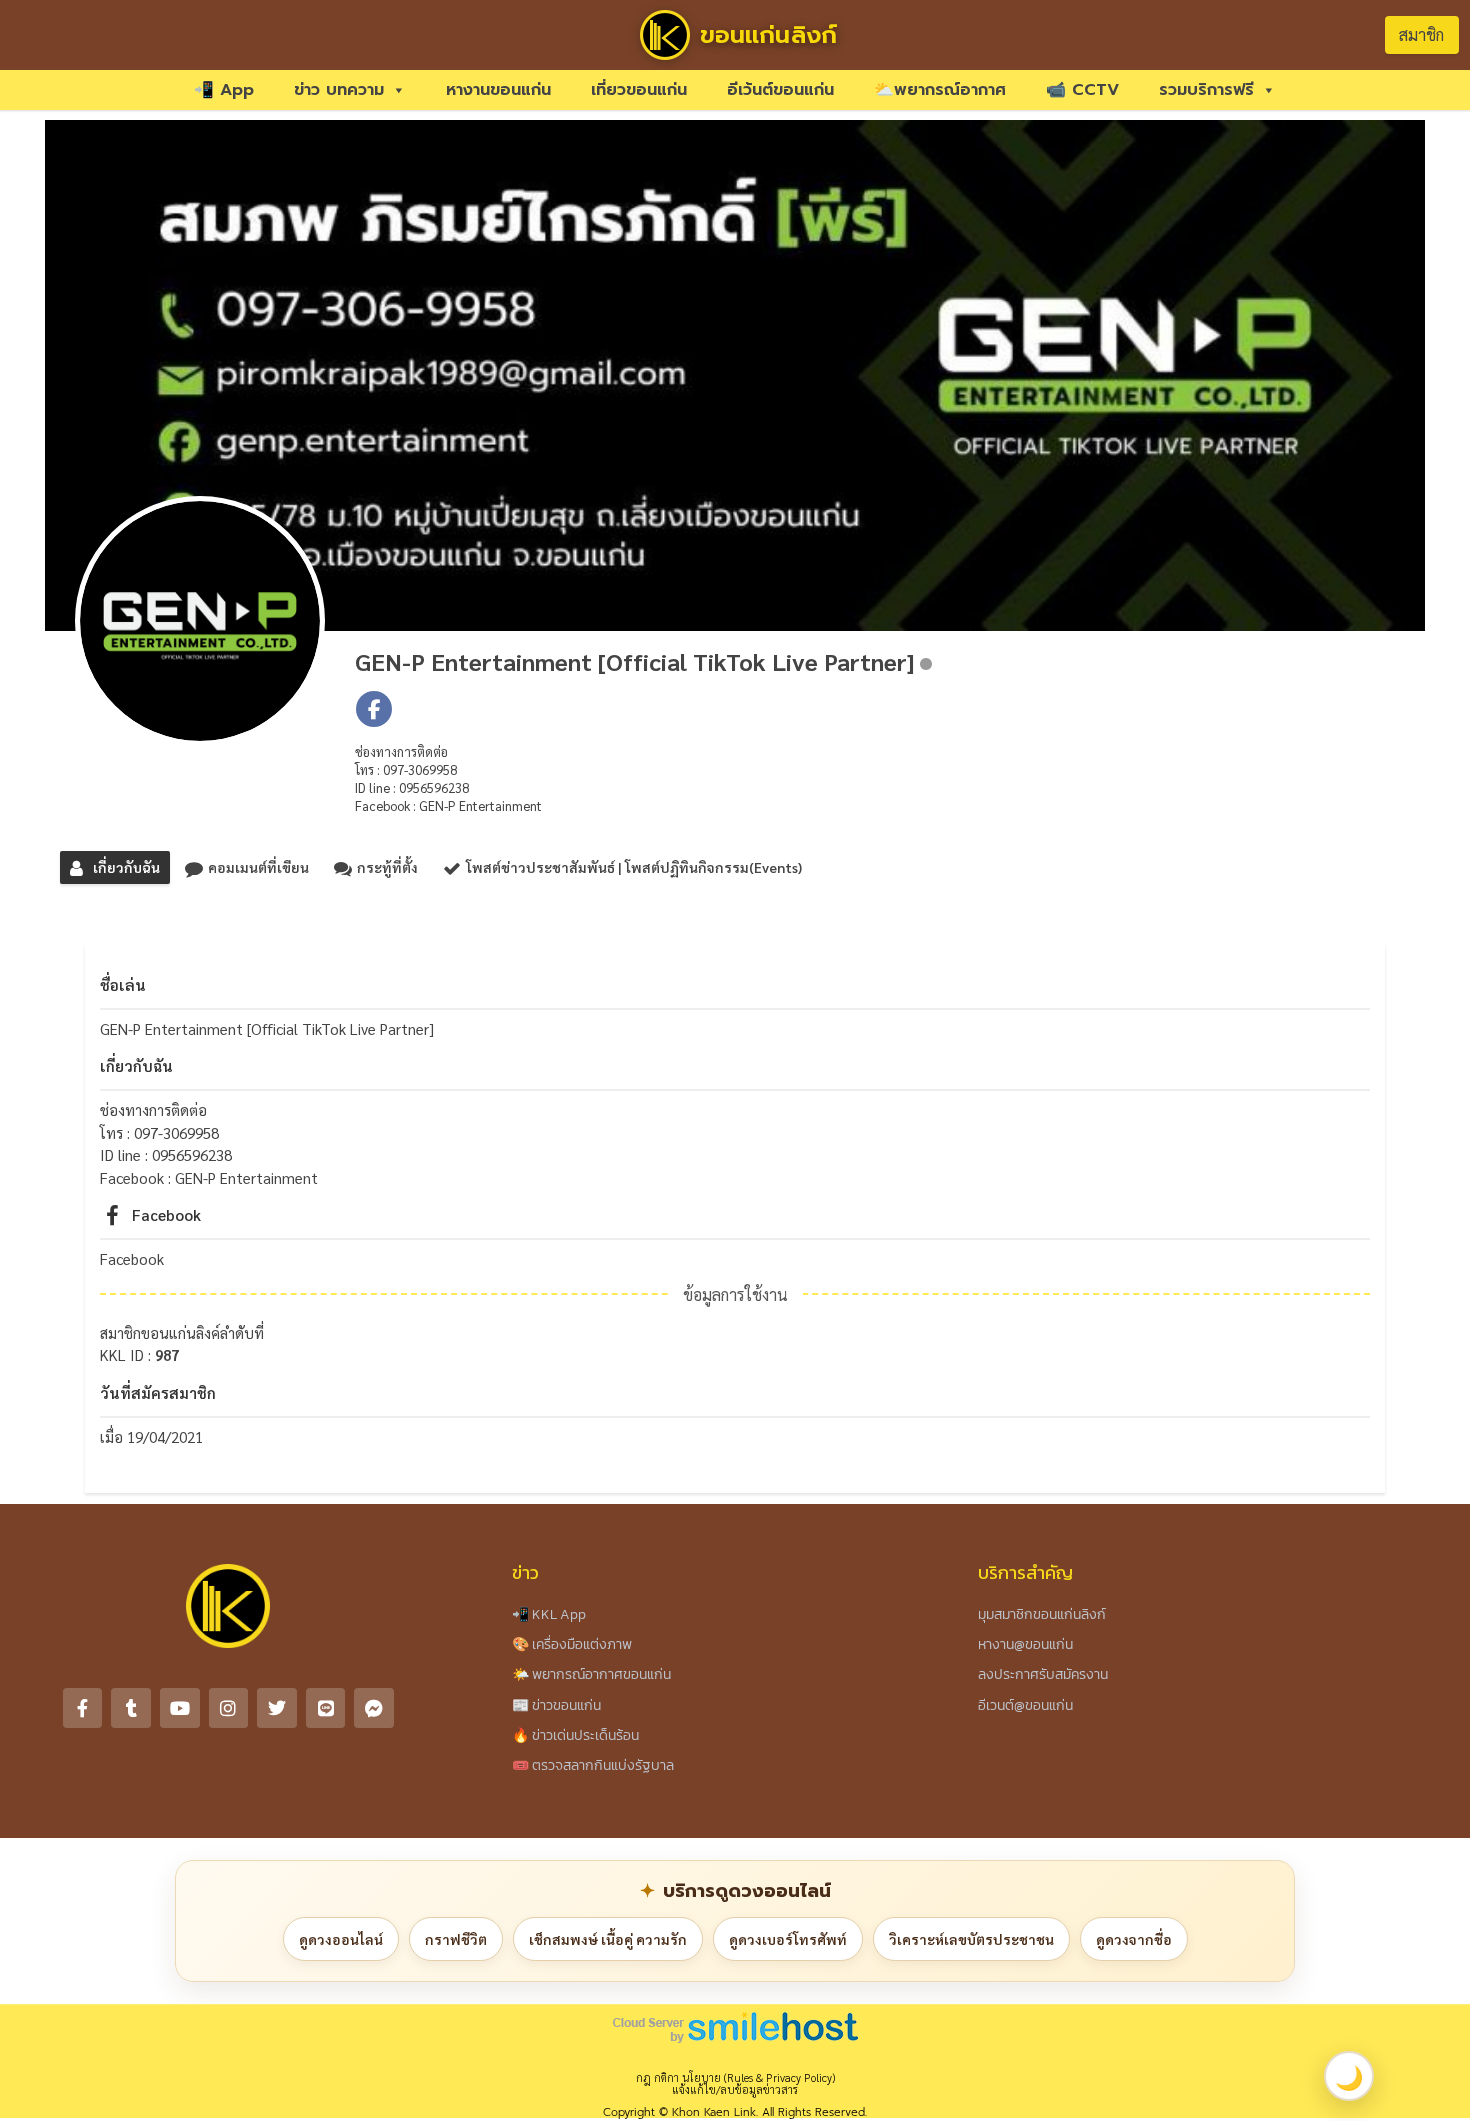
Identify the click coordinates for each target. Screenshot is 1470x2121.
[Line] (326, 1708)
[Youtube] (180, 1708)
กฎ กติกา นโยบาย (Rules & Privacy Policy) (735, 2077)
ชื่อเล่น (123, 984)
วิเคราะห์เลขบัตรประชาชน (971, 1939)
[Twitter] (277, 1708)
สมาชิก (1421, 34)
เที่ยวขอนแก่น (639, 90)
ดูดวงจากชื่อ (1134, 1939)
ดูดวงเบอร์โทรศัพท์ (788, 1939)
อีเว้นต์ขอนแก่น (780, 90)
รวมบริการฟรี (1206, 90)
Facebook (166, 1214)
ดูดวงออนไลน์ (341, 1939)
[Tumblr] (131, 1708)
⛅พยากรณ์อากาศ (940, 90)
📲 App (224, 90)
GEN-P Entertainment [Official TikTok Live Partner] (634, 661)
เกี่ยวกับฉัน (136, 1065)
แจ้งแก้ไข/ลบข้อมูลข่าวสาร (735, 2089)
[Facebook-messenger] (374, 1708)
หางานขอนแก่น (498, 90)
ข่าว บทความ (339, 90)
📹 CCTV (1082, 90)
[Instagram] (229, 1708)
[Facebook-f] (83, 1708)
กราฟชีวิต (456, 1939)
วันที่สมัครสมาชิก (158, 1392)
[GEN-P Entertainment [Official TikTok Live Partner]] (200, 621)
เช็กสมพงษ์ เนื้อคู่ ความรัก (608, 1939)
